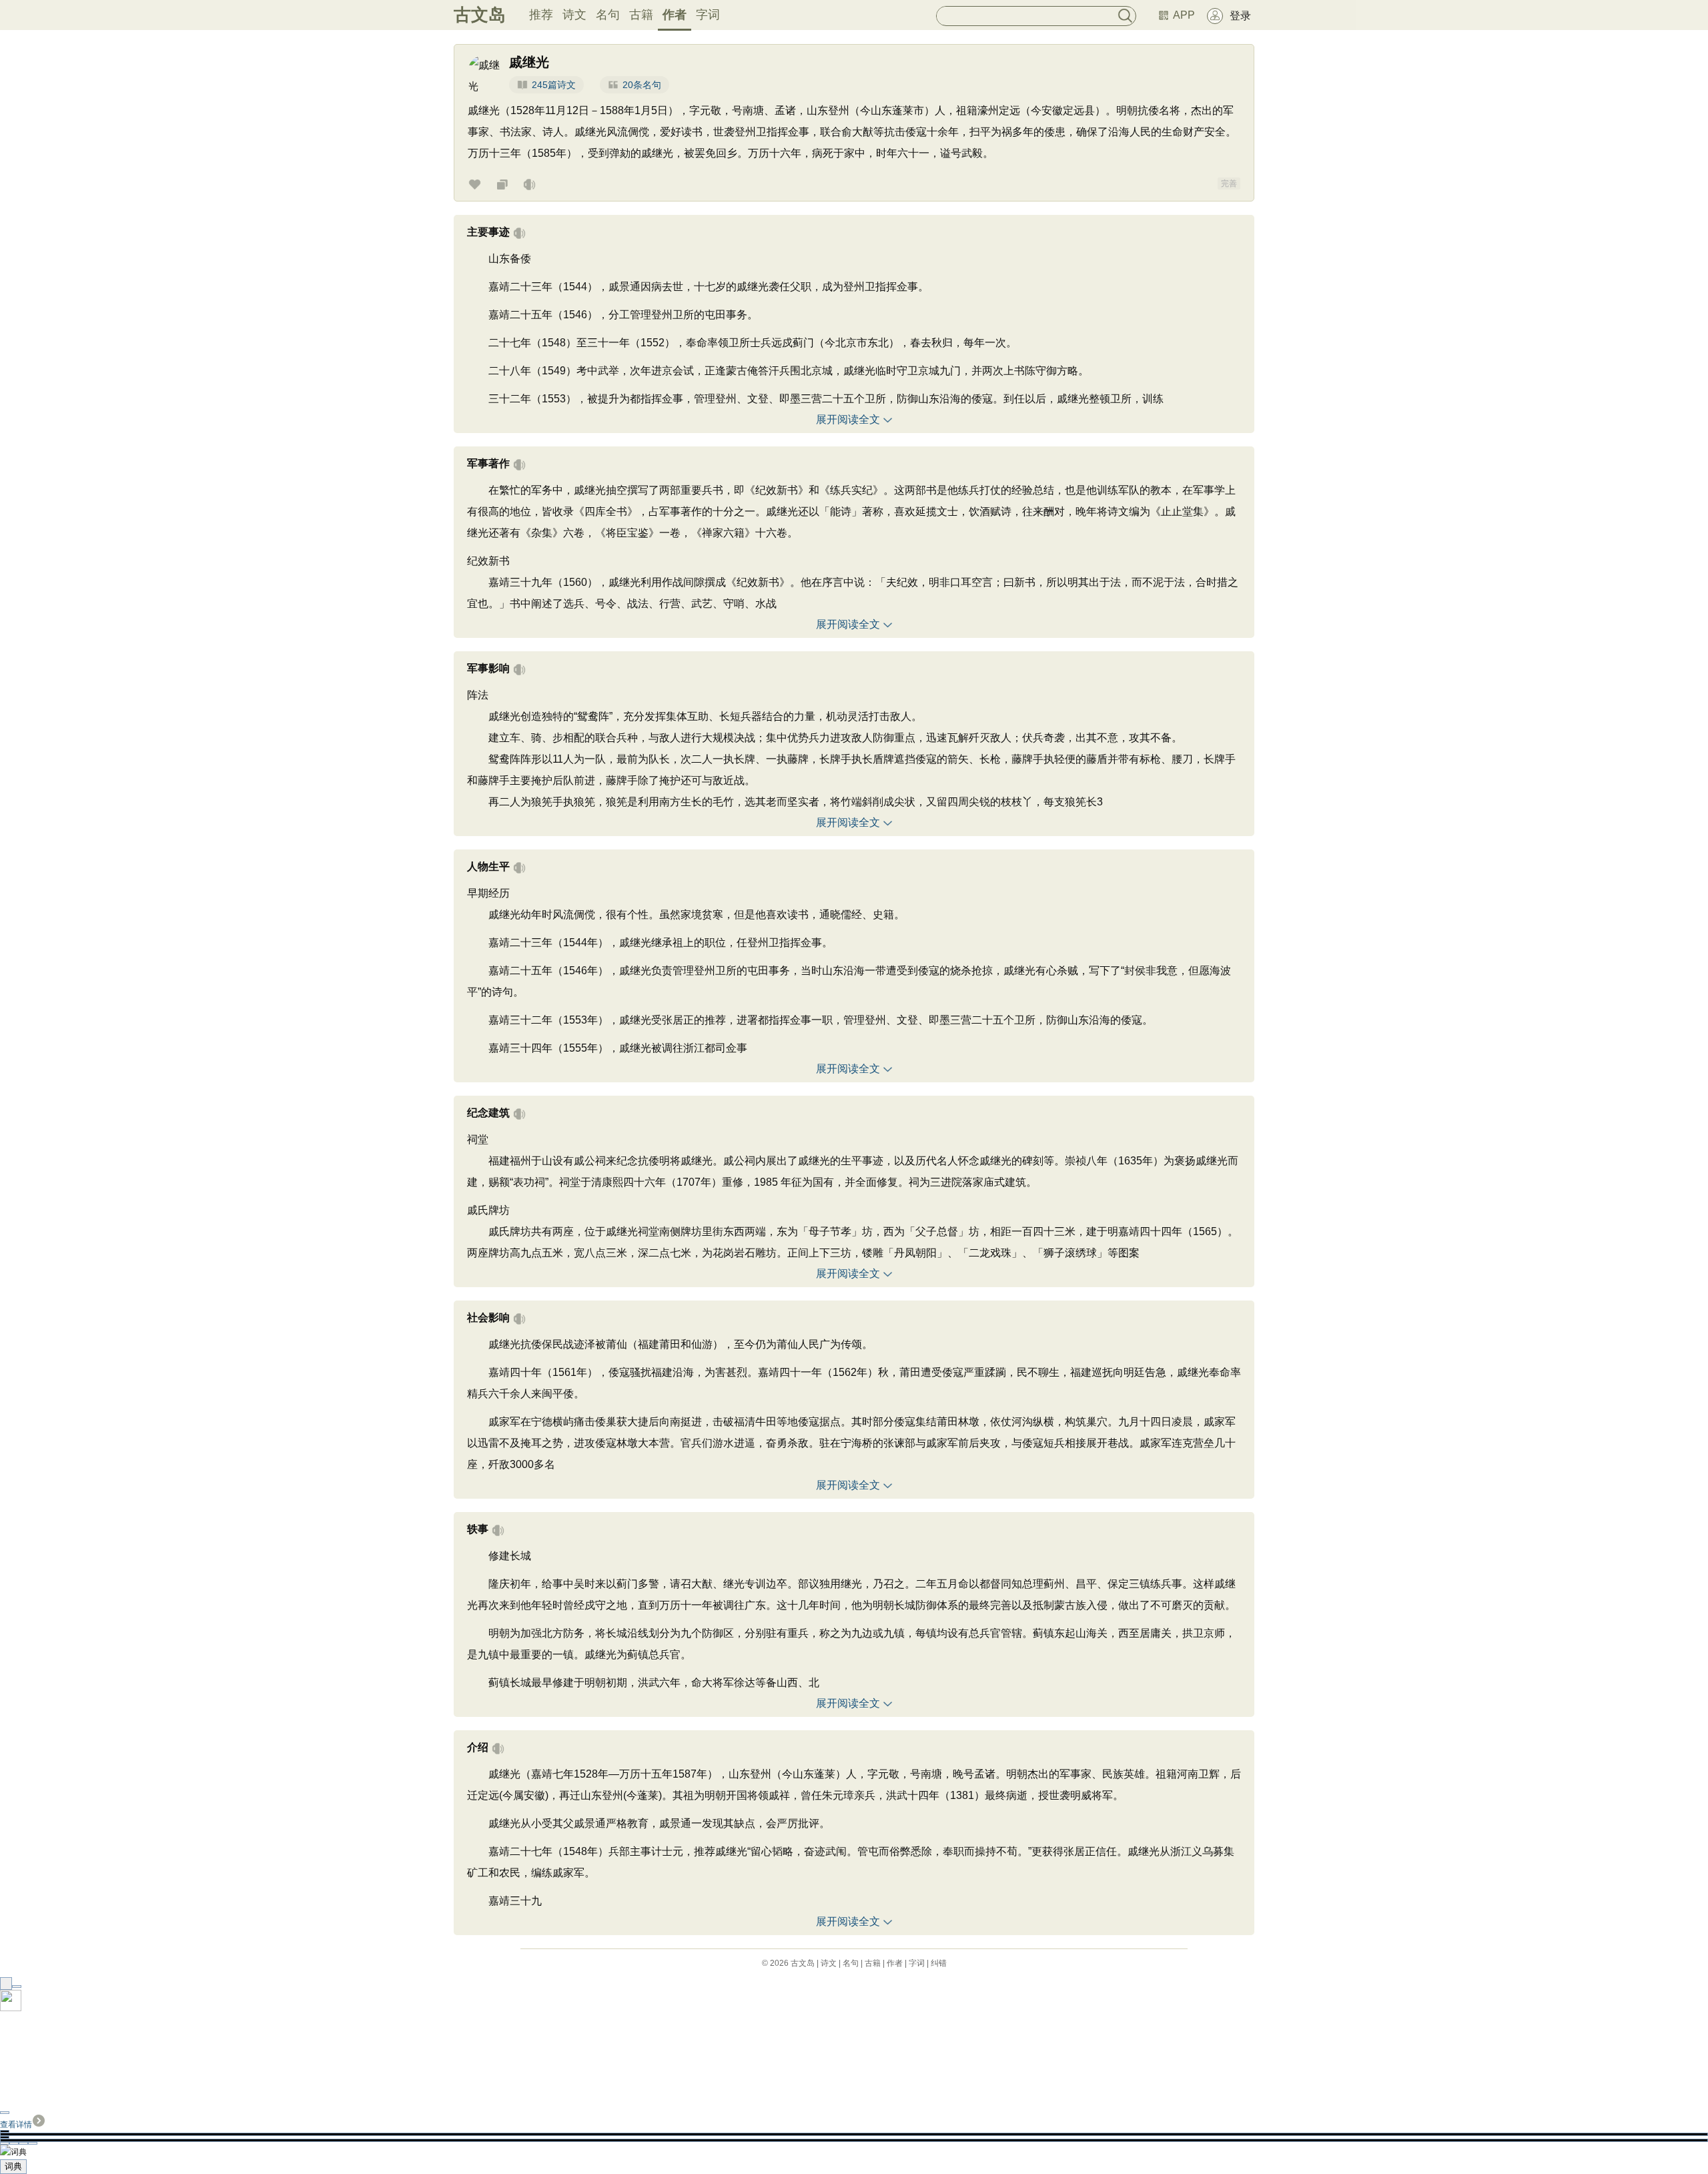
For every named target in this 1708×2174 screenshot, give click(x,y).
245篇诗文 (554, 85)
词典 (13, 2166)
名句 (608, 15)
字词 (708, 15)
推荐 (541, 15)
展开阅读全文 (848, 419)
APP (1184, 15)
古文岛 (480, 15)
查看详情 (16, 2125)
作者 (675, 15)
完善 (1229, 184)
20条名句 (642, 85)
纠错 (939, 1963)
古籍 (641, 15)
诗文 (574, 15)
